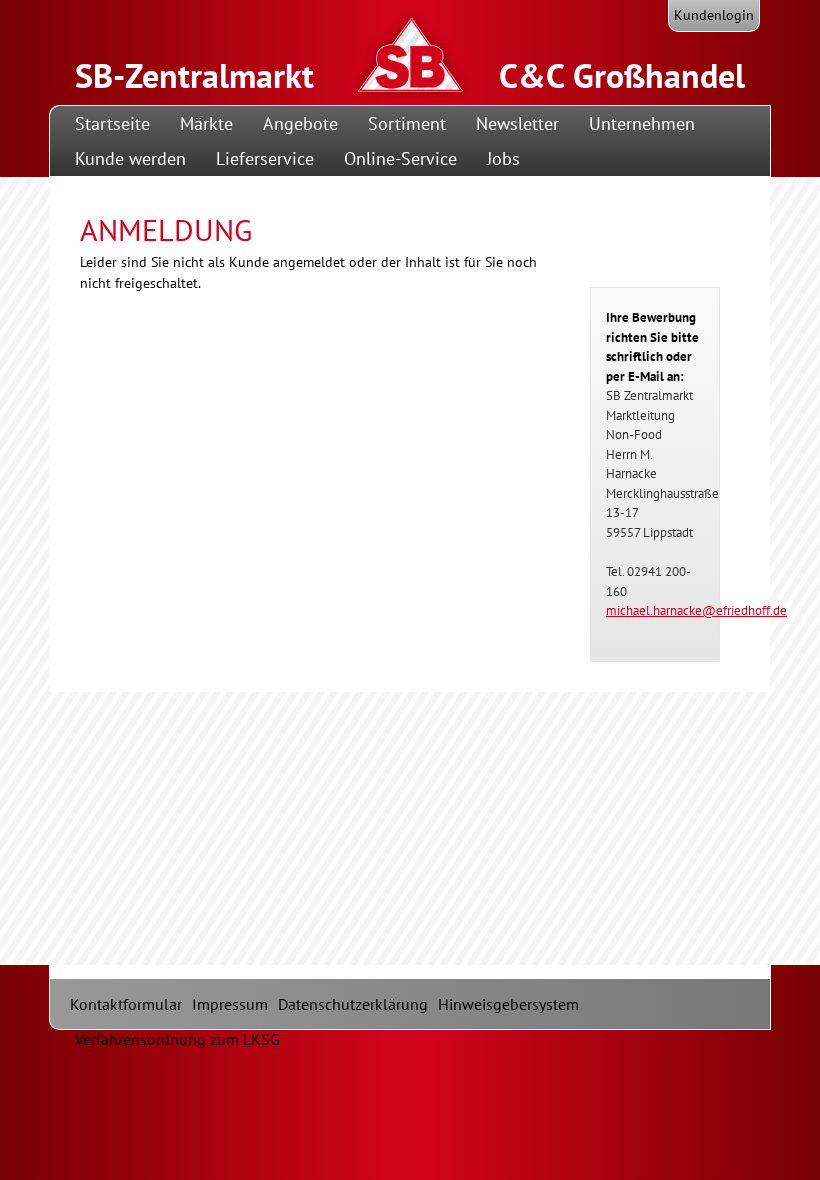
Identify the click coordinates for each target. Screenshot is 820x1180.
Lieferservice (265, 158)
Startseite (112, 123)
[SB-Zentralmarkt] (468, 89)
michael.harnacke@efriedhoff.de (696, 610)
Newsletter (517, 123)
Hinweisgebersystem (508, 1004)
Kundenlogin (714, 15)
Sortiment (407, 123)
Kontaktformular (126, 1004)
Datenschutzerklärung (353, 1004)
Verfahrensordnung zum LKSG (177, 1039)
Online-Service (400, 158)
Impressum (230, 1004)
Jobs (503, 158)
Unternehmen (642, 123)
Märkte (206, 123)
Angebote (300, 123)
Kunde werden (130, 158)
